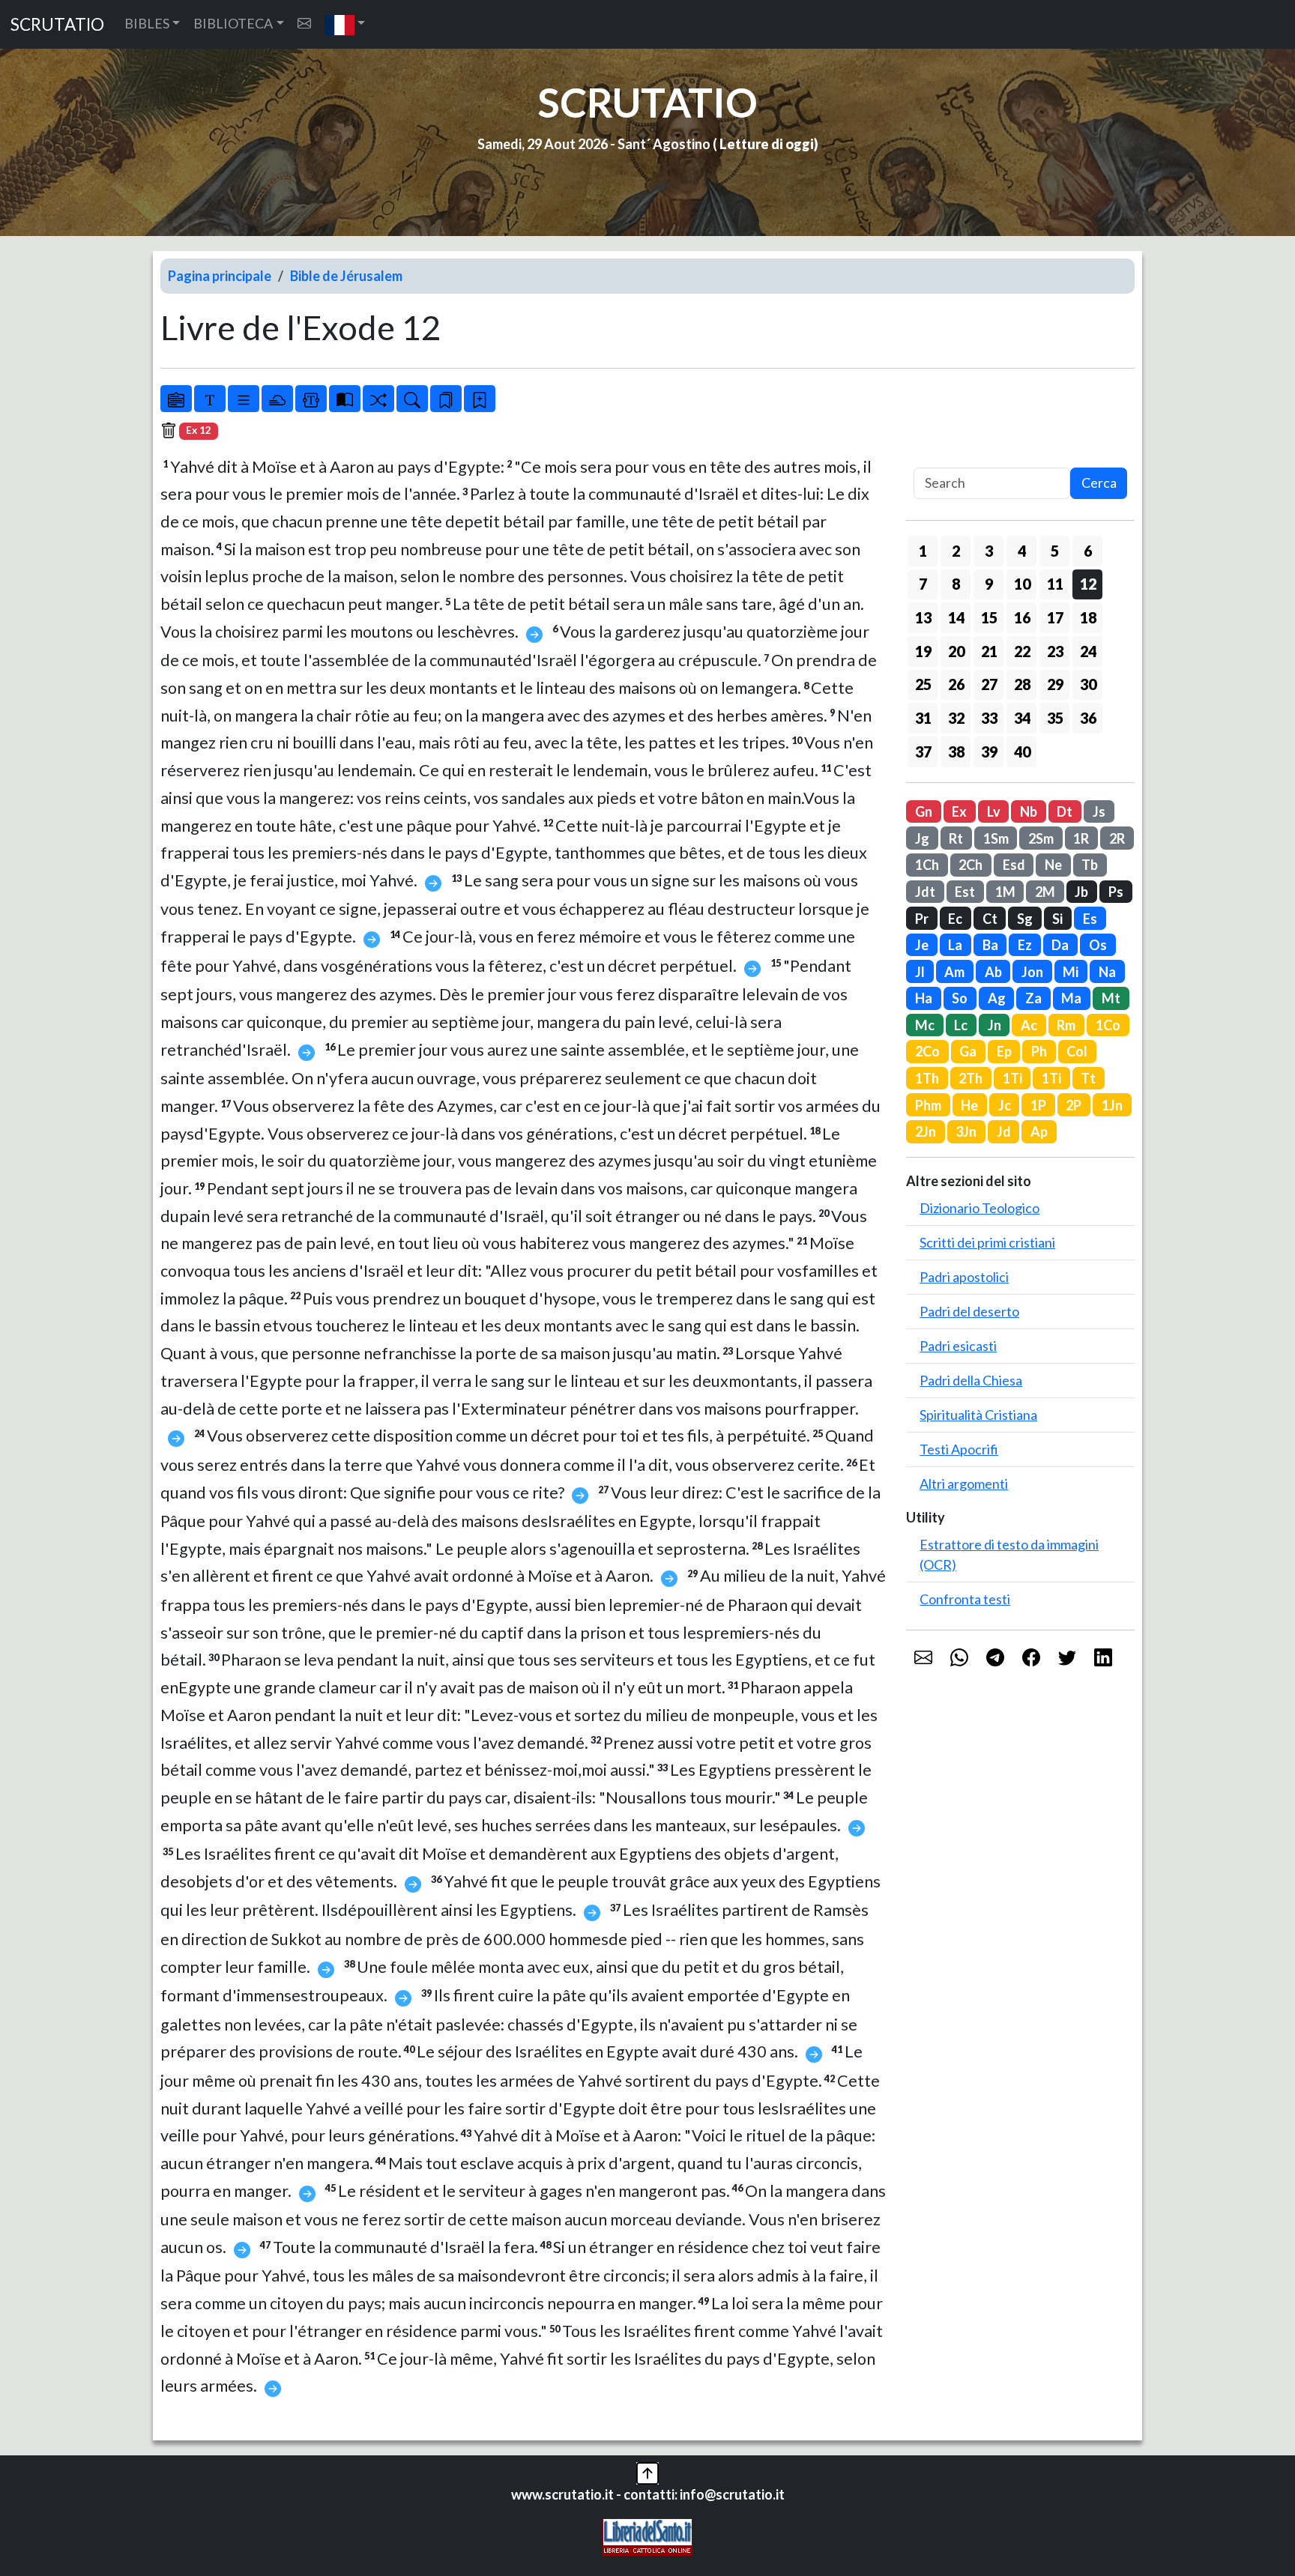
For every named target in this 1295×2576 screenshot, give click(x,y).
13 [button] (923, 617)
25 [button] (923, 684)
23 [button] (1055, 651)
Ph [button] (1039, 1051)
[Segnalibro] (446, 399)
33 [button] (989, 718)
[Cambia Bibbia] (378, 399)
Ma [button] (1071, 998)
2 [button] (956, 551)
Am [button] (954, 972)
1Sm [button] (996, 838)
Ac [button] (1029, 1025)
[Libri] (176, 399)
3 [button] (989, 551)
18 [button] (1088, 617)
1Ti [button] (1012, 1078)
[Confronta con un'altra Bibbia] (345, 399)
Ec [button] (955, 919)
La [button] (955, 945)
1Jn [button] (1112, 1105)
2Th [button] (971, 1078)
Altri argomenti (964, 1484)
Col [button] (1077, 1051)
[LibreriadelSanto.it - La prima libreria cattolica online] (647, 2536)
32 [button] (956, 718)
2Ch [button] (971, 865)
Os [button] (1098, 945)
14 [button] (956, 617)
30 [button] (1088, 684)
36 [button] (1088, 718)
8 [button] (956, 584)
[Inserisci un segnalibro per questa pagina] (480, 399)
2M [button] (1045, 892)
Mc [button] (925, 1025)
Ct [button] (990, 919)
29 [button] (1055, 684)
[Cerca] (412, 399)
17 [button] (1055, 617)
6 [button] (1088, 551)
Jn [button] (994, 1025)
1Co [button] (1108, 1025)
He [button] (969, 1105)
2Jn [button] (926, 1131)
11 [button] (1055, 584)
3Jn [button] (966, 1131)
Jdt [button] (925, 892)
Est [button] (965, 892)
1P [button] (1038, 1105)
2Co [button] (927, 1051)
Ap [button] (1039, 1131)
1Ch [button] (927, 865)
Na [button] (1107, 972)
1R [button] (1081, 838)
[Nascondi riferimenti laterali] (277, 399)
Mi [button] (1071, 972)
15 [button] (989, 617)
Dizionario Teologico (979, 1208)
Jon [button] (1032, 972)
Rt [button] (956, 838)
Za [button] (1033, 998)
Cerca (1099, 483)
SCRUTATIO (57, 24)
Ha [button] (924, 998)
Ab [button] (993, 972)
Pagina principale (220, 276)
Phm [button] (928, 1105)
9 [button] (989, 584)
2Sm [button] (1041, 838)
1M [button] (1005, 892)
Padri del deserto (969, 1311)
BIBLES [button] (147, 23)
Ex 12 (199, 430)
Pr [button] (922, 919)
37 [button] (923, 752)
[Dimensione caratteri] (210, 399)
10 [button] (1022, 584)
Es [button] (1090, 919)
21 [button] (989, 651)
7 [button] (923, 584)
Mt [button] (1111, 998)
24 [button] (1088, 651)
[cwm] (304, 24)
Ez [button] (1025, 945)
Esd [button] (1014, 865)
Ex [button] (959, 811)
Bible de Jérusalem (346, 276)
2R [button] (1117, 838)
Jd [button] (1004, 1131)
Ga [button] (968, 1051)
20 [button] (956, 651)
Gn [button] (924, 811)
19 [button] (923, 651)
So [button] (960, 998)
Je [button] (922, 945)
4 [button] (1022, 551)
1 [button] (923, 551)
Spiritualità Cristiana (978, 1415)
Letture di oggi (767, 144)
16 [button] (1022, 617)
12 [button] (1088, 584)
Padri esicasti (958, 1346)
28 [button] (1022, 684)
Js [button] (1099, 811)
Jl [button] (920, 972)
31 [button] (923, 718)
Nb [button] (1029, 811)
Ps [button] (1116, 892)
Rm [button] (1066, 1025)
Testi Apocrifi (959, 1449)
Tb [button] (1090, 865)
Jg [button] (922, 838)
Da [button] (1060, 945)
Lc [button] (961, 1025)
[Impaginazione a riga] (244, 399)
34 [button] (1022, 718)
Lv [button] (994, 811)
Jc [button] (1005, 1105)
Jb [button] (1081, 892)
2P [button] (1074, 1105)
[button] (345, 24)
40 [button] (1022, 752)
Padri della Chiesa (971, 1380)
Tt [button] (1088, 1078)
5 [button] (1055, 551)
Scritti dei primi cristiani (987, 1242)
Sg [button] (1025, 919)
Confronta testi (965, 1599)
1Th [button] (927, 1078)
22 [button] (1022, 651)
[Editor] (311, 399)
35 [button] (1055, 718)
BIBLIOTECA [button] (233, 23)
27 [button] (989, 684)
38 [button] (956, 752)
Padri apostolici (964, 1277)
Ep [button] (1004, 1051)
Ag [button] (997, 998)
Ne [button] (1053, 865)
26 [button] (956, 684)
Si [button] (1057, 919)
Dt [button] (1065, 811)
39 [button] (989, 752)
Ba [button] (990, 945)
